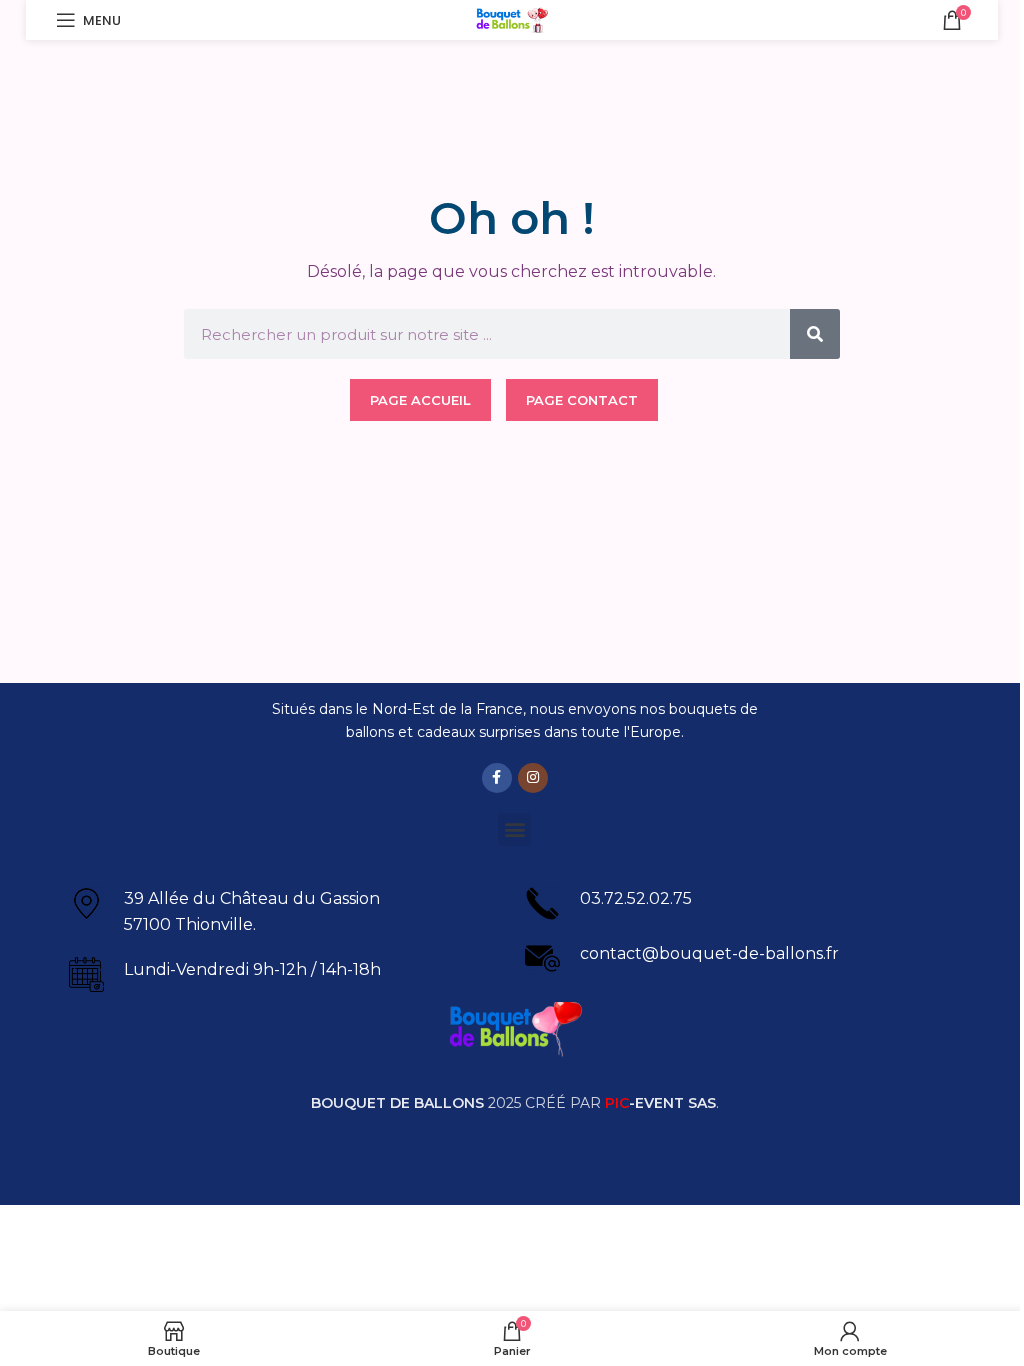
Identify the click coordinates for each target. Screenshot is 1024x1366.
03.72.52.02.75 (636, 898)
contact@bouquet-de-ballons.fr (709, 953)
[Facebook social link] (497, 778)
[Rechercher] (815, 334)
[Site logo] (512, 18)
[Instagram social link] (533, 778)
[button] (514, 829)
